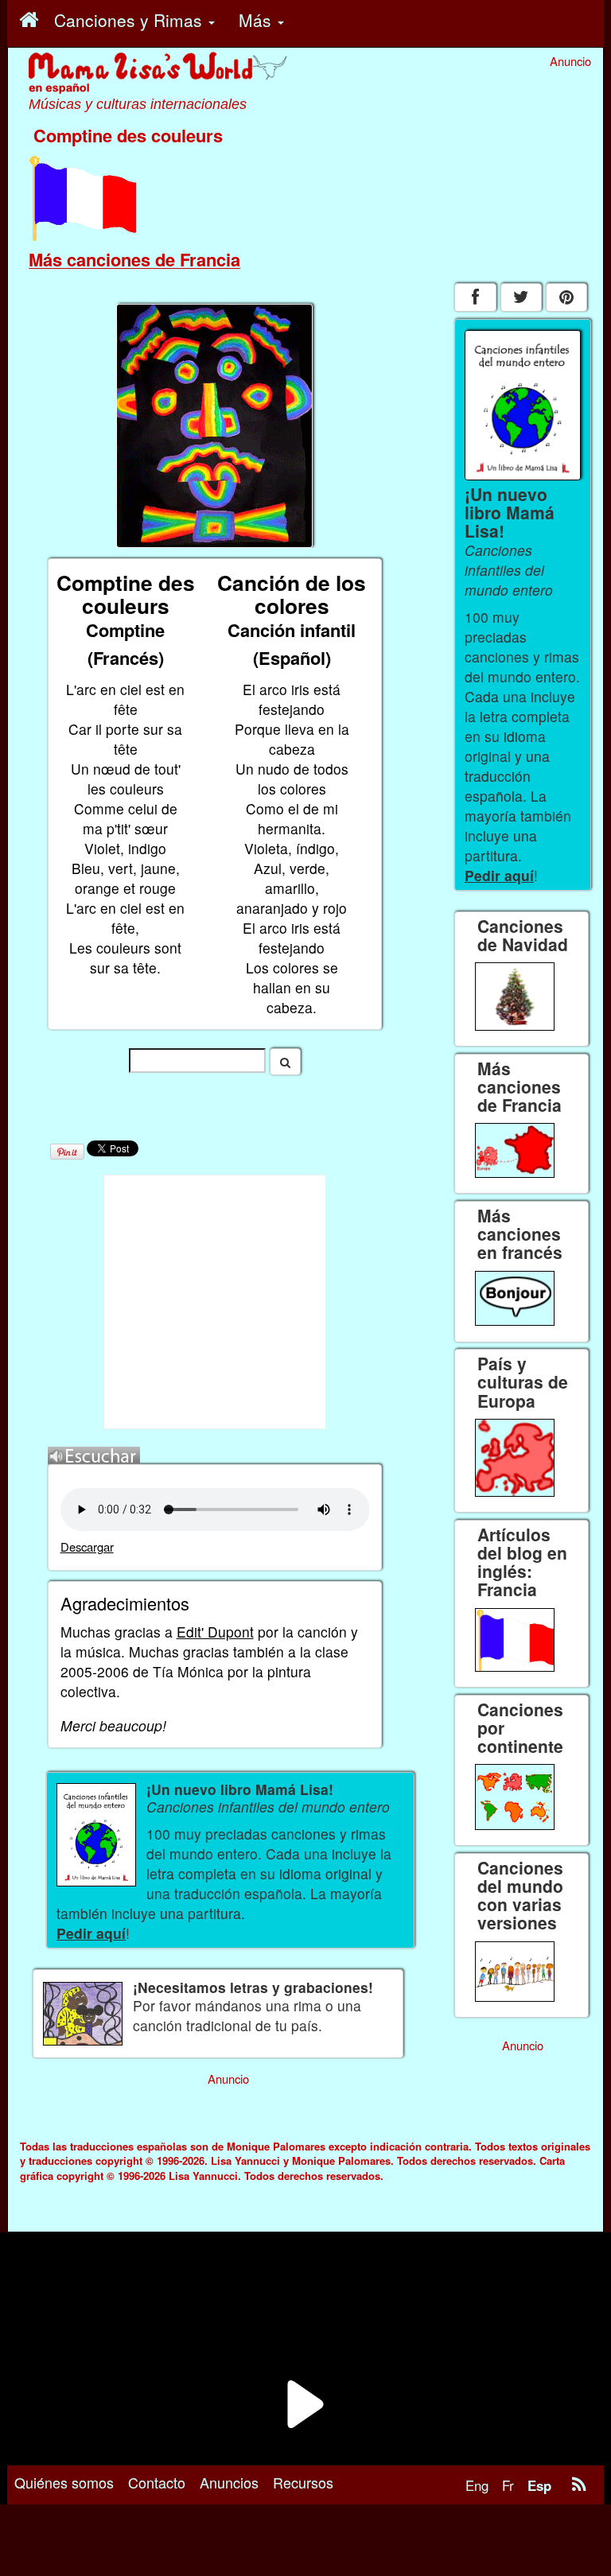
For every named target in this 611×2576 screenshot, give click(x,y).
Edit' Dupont (215, 1632)
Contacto (157, 2482)
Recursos (303, 2482)
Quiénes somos (64, 2482)
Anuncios (229, 2482)
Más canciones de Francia (134, 259)
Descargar (87, 1546)
